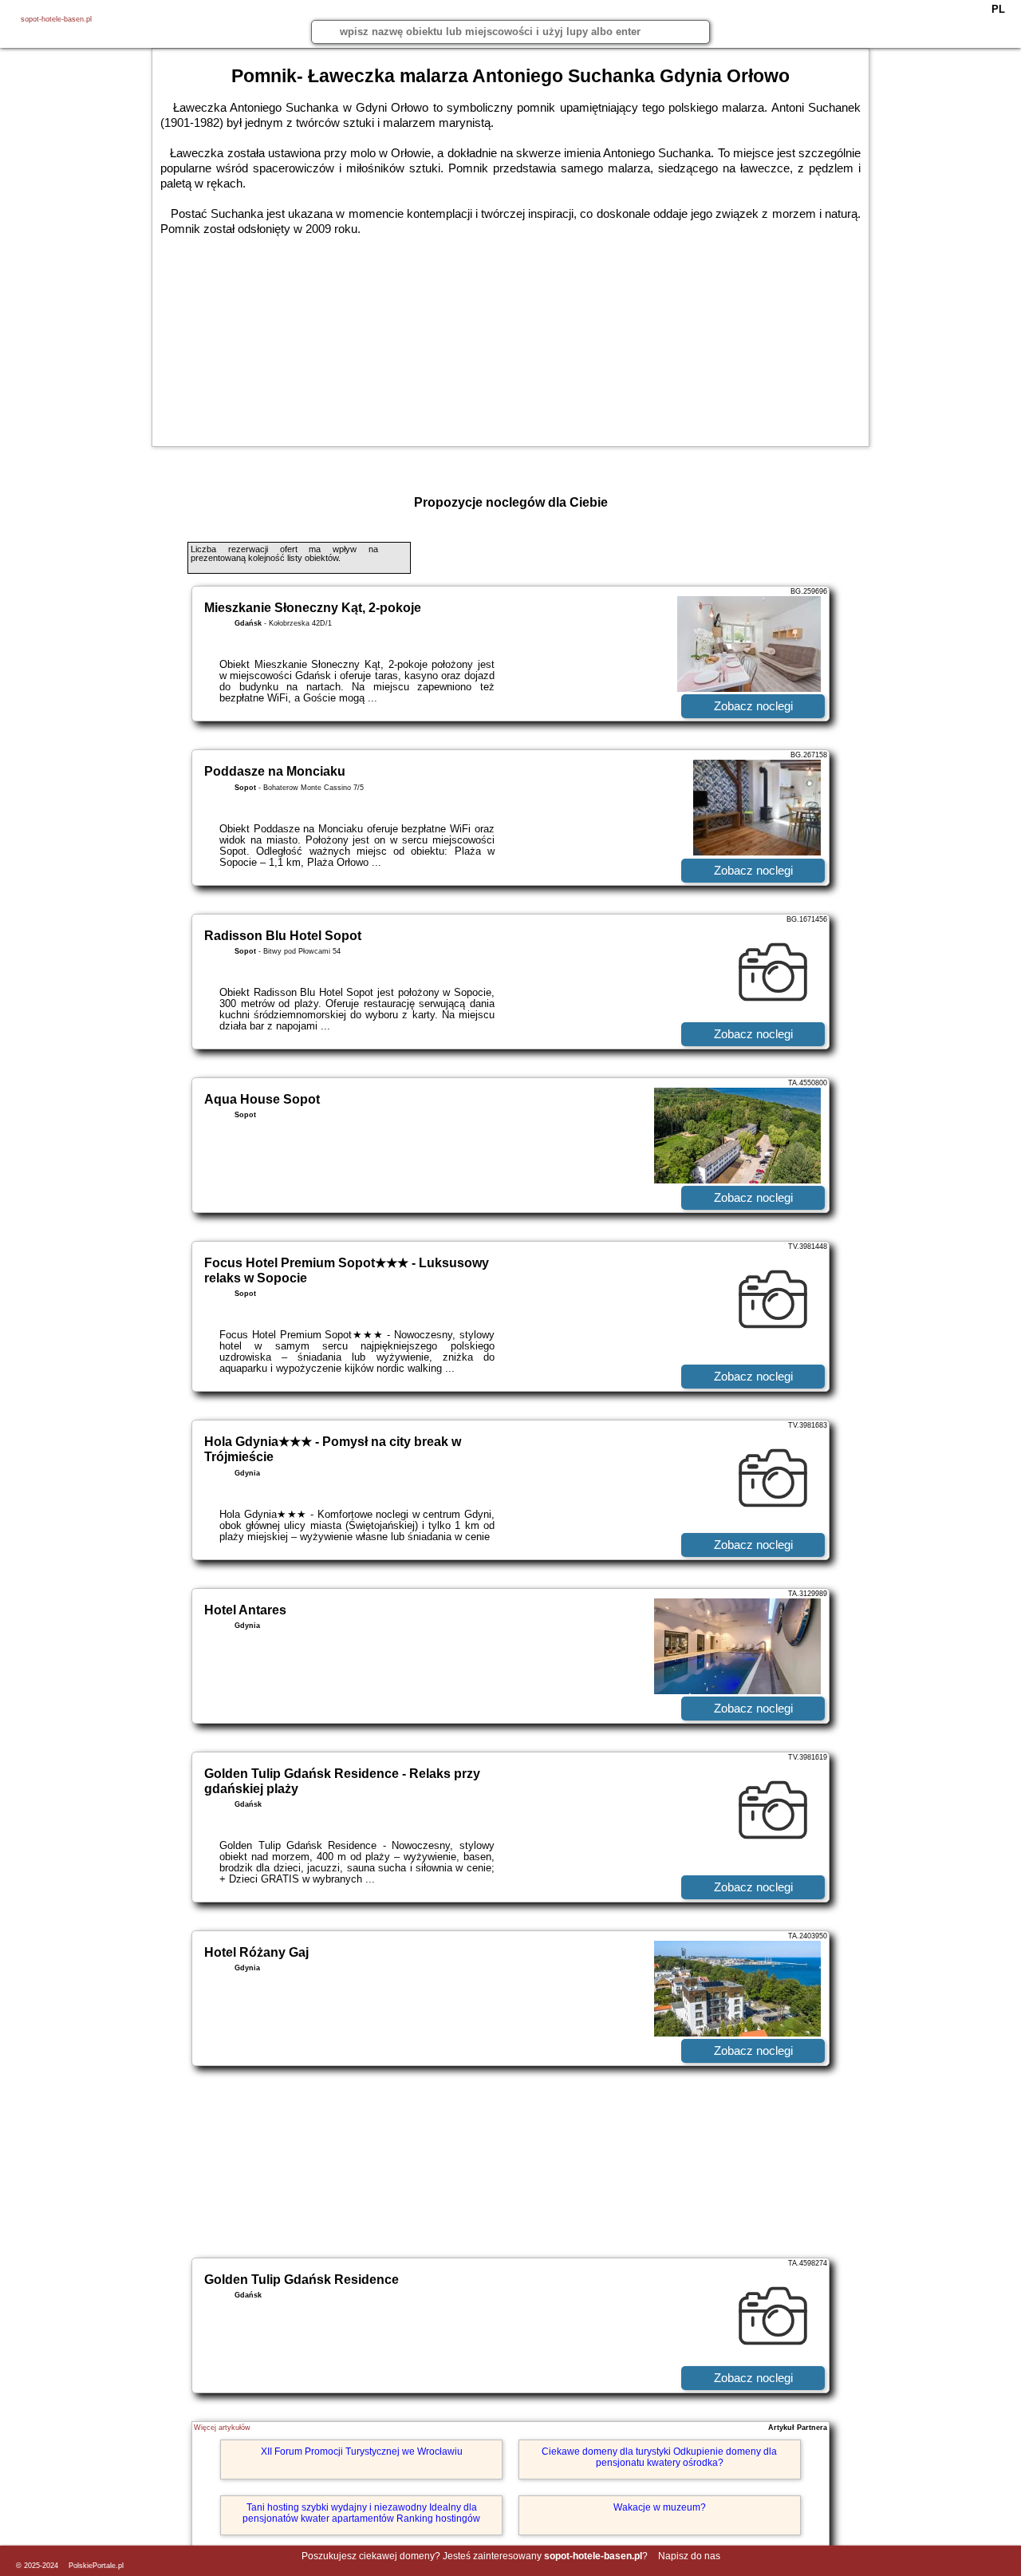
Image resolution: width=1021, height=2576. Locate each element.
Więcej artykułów (222, 2428)
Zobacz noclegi (753, 706)
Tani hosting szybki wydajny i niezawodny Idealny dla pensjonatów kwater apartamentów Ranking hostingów (361, 2513)
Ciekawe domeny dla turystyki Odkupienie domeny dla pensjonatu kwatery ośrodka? (659, 2457)
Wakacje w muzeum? (660, 2507)
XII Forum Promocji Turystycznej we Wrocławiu (362, 2452)
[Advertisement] (510, 2162)
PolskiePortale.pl (96, 2566)
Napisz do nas (689, 2556)
